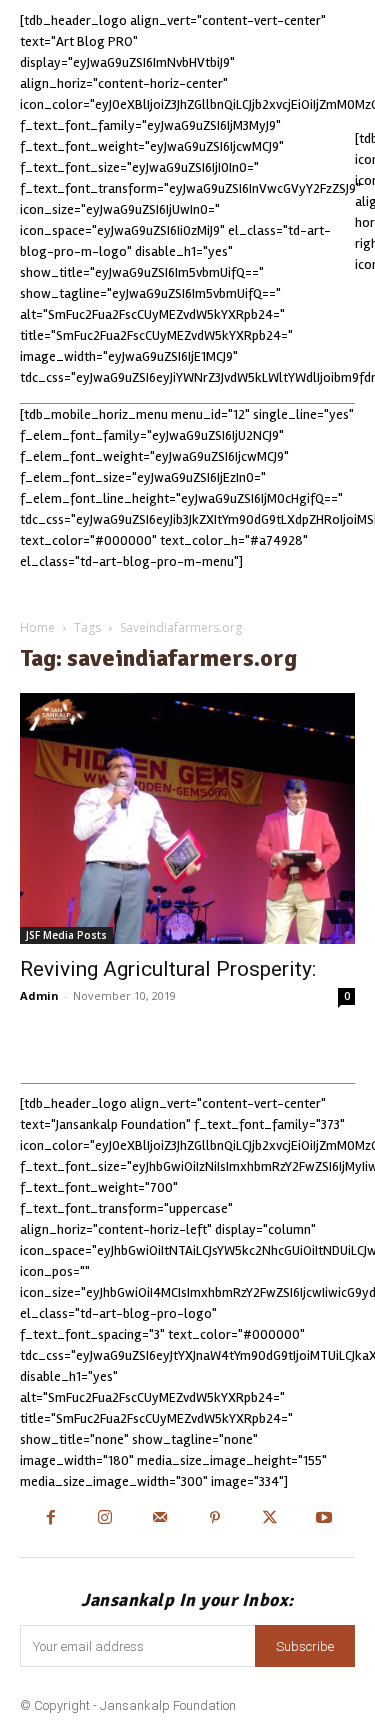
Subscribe (305, 1646)
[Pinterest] (215, 1519)
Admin (39, 995)
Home (37, 627)
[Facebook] (50, 1519)
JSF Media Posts (66, 935)
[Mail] (160, 1519)
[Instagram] (105, 1519)
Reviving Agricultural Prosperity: (168, 969)
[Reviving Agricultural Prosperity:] (187, 818)
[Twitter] (269, 1519)
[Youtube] (324, 1519)
